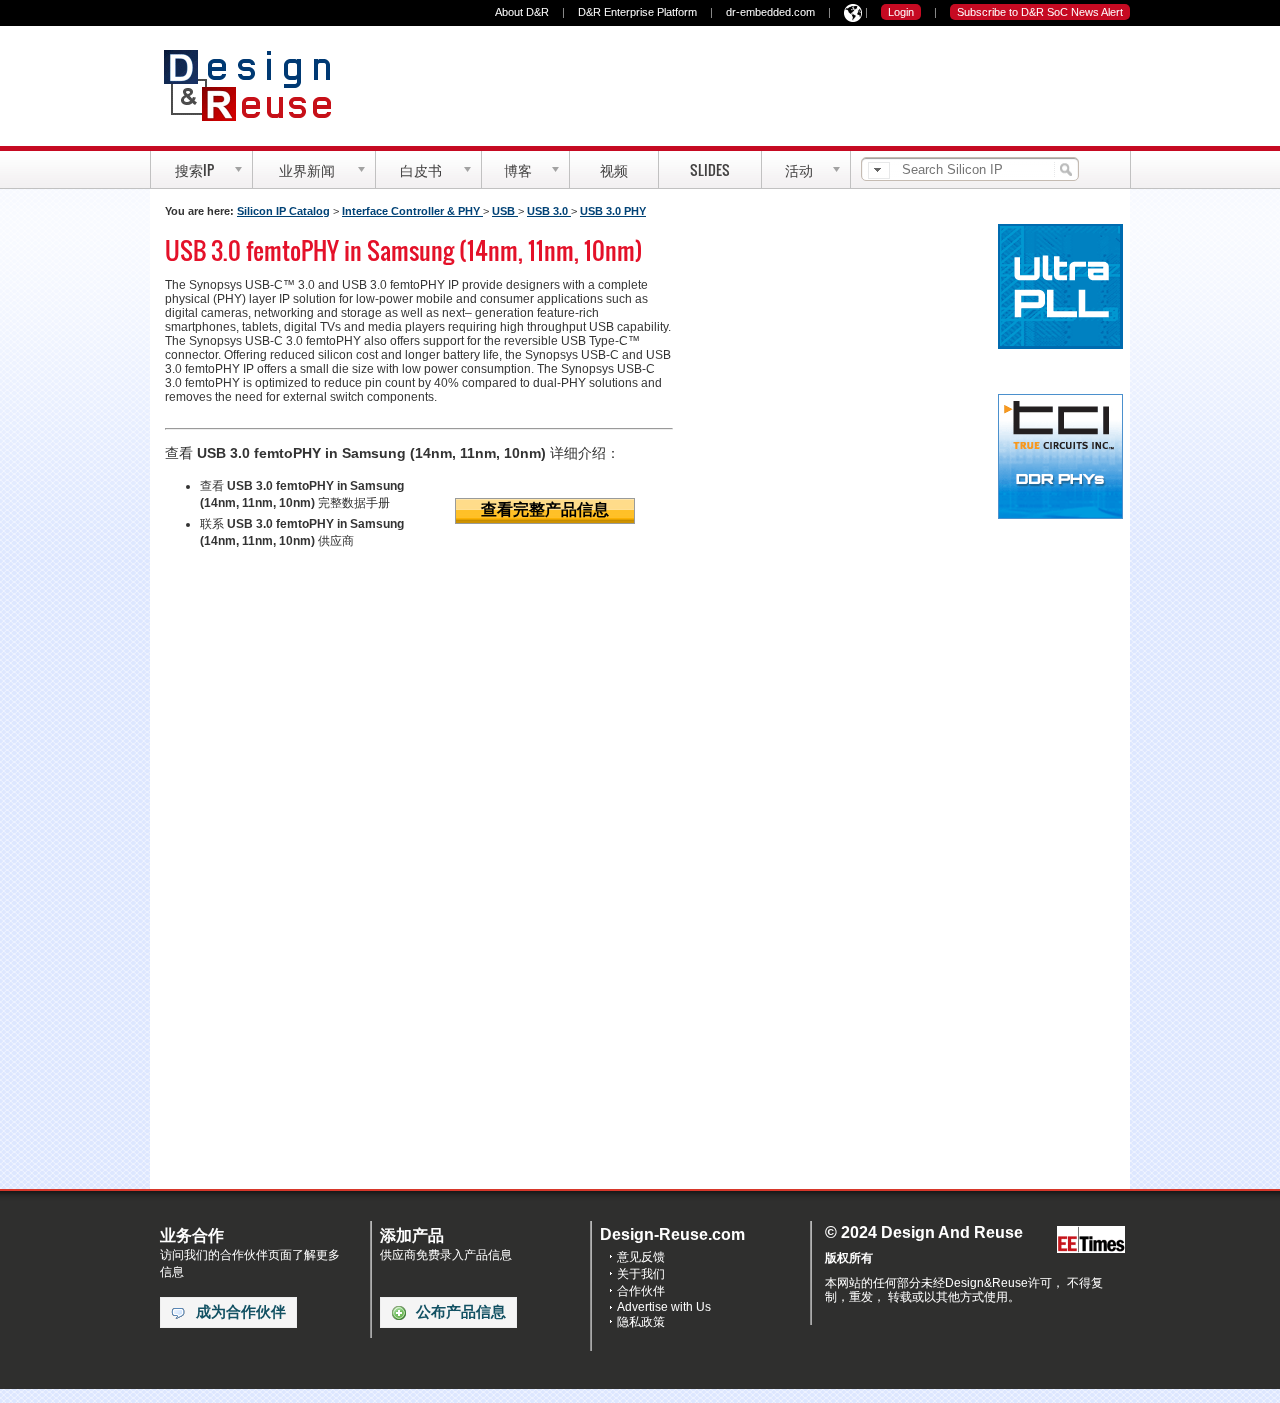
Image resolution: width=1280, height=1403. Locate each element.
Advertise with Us (664, 1307)
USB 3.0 (549, 211)
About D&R (522, 12)
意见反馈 (641, 1257)
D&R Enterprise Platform (637, 12)
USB (505, 211)
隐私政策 (641, 1322)
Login (901, 12)
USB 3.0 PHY (613, 211)
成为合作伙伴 (241, 1312)
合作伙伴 (641, 1291)
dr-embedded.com (770, 12)
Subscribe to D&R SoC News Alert (1040, 12)
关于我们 (641, 1274)
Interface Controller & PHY (412, 211)
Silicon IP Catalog (283, 211)
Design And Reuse (257, 85)
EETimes (1091, 1240)
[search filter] (879, 170)
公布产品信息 (461, 1312)
